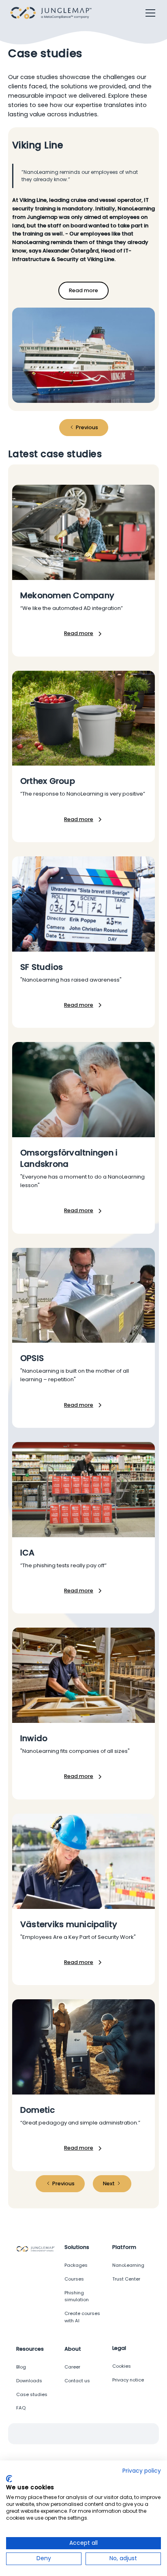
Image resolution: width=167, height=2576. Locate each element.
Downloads (29, 2381)
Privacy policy (142, 2471)
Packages (76, 2265)
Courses (74, 2279)
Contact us (77, 2381)
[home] (53, 13)
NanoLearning (128, 2265)
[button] (149, 13)
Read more (83, 290)
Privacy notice (128, 2380)
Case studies (32, 2394)
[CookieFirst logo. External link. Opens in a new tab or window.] (9, 2479)
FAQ (21, 2408)
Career (72, 2367)
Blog (21, 2367)
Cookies (122, 2366)
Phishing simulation (77, 2296)
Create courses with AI (82, 2317)
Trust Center (126, 2279)
